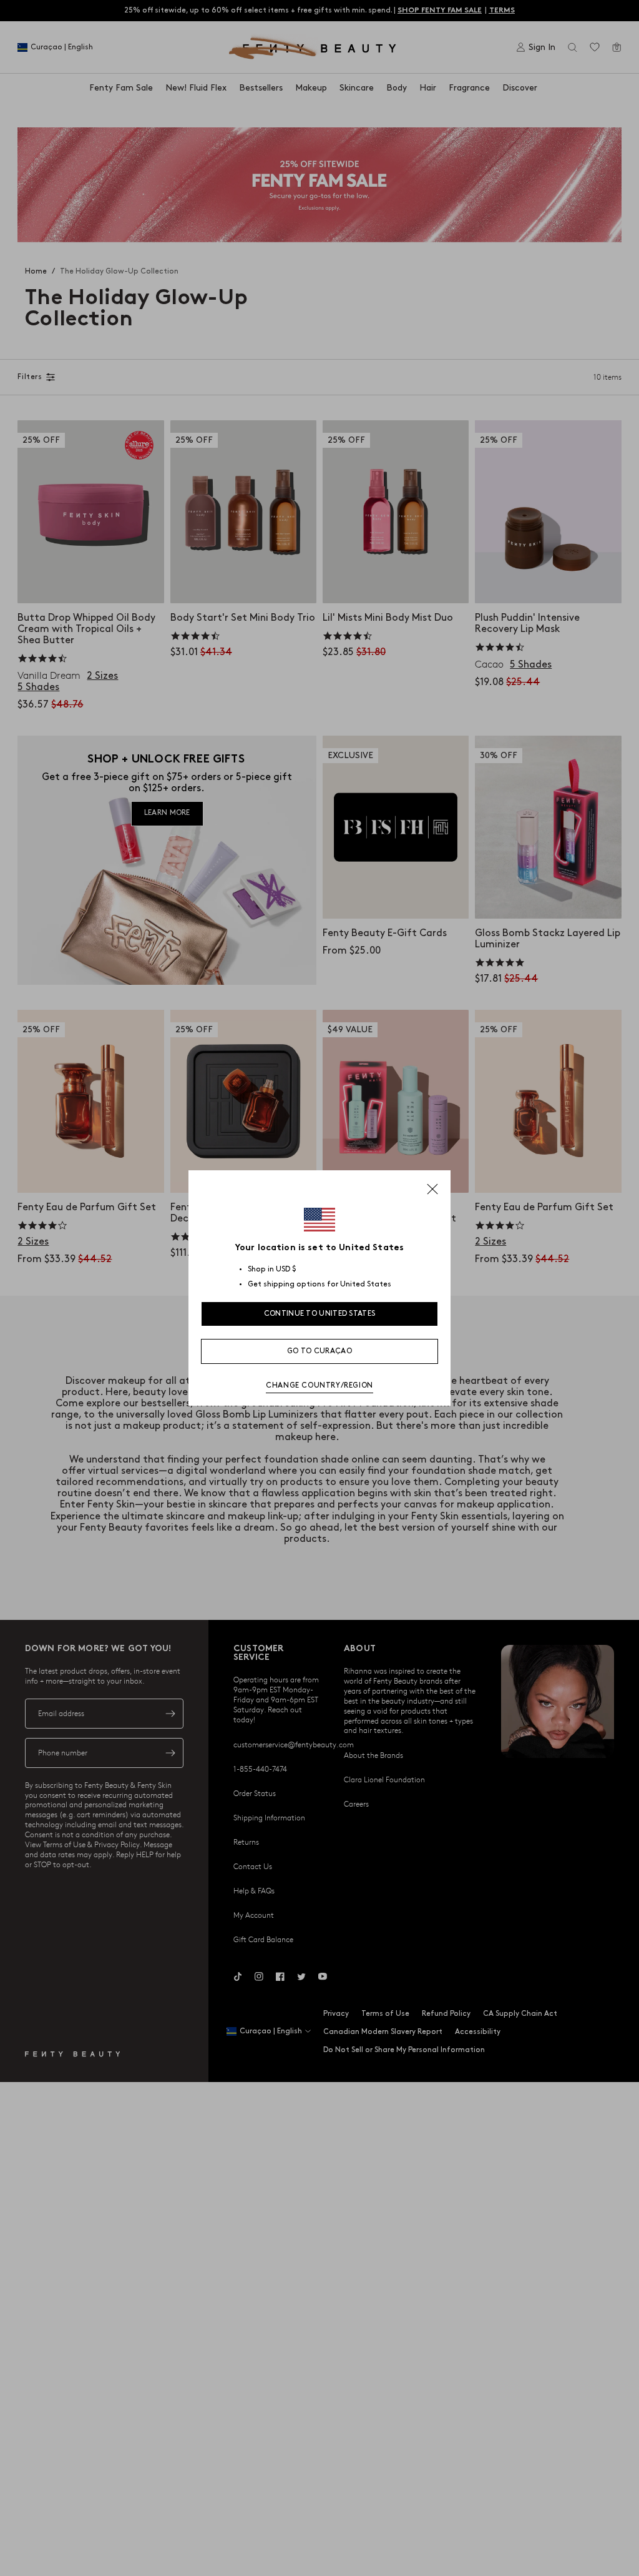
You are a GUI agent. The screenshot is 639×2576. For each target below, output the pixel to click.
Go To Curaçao (319, 1351)
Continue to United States (320, 1314)
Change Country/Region (319, 1385)
